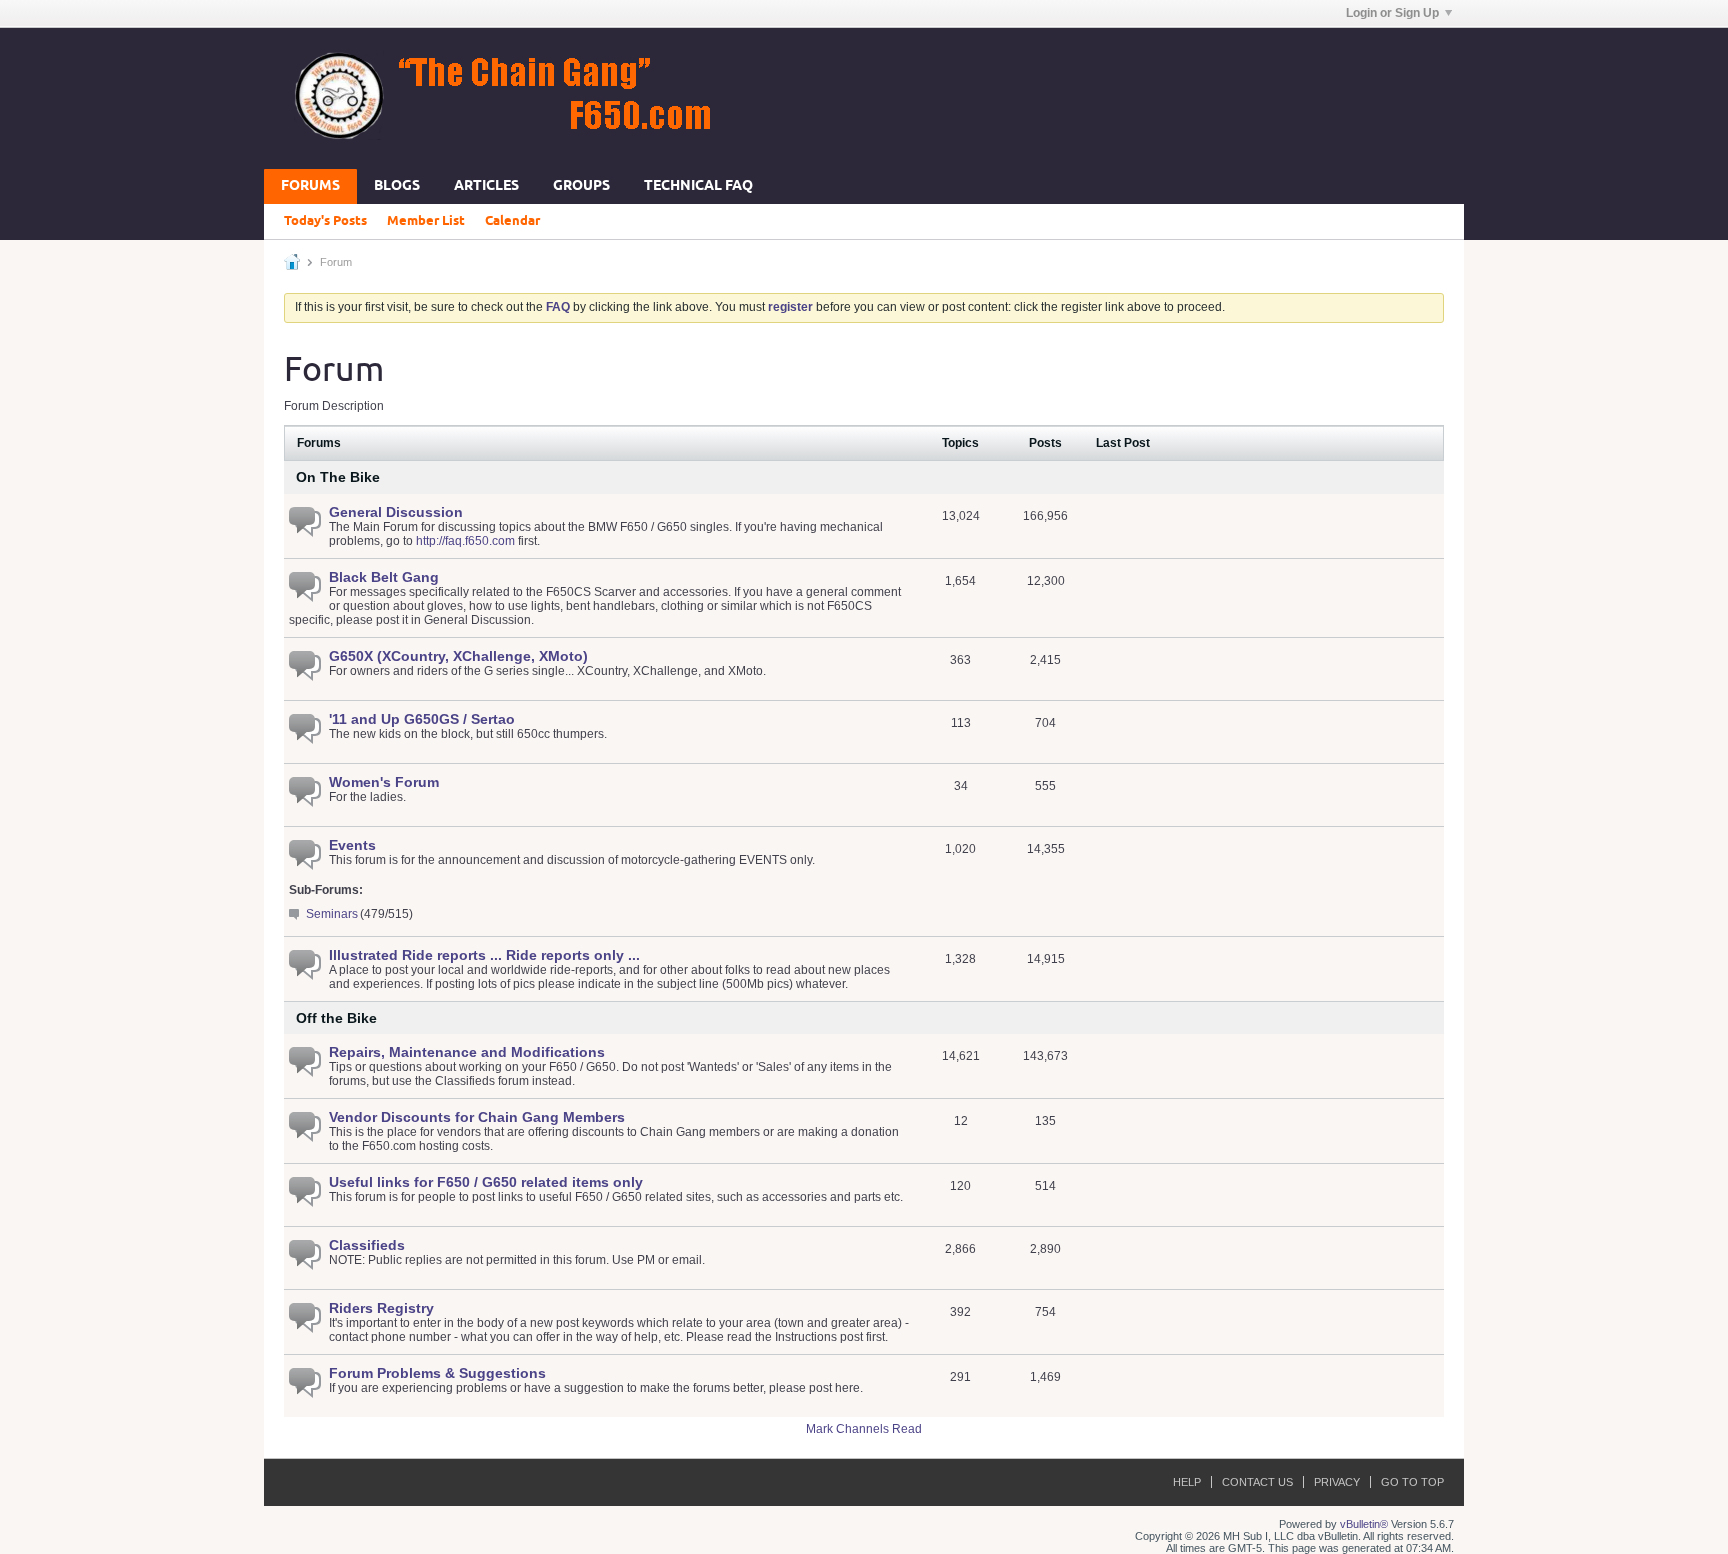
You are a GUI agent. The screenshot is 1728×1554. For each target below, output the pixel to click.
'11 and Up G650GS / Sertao (422, 719)
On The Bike (338, 477)
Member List (426, 221)
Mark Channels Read (864, 1429)
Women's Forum (384, 782)
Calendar (512, 221)
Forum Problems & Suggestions (437, 1373)
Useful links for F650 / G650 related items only (486, 1182)
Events (352, 845)
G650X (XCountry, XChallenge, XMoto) (458, 656)
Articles (486, 186)
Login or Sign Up (1392, 13)
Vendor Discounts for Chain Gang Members (477, 1117)
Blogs (397, 186)
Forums (310, 186)
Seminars (332, 914)
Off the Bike (336, 1018)
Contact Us (1257, 1482)
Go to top (1412, 1482)
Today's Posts (325, 221)
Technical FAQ (698, 186)
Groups (581, 186)
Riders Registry (381, 1308)
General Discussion (396, 512)
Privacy (1337, 1482)
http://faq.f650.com (465, 541)
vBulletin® (1364, 1524)
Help (1187, 1482)
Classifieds (367, 1245)
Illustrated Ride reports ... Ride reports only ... (484, 955)
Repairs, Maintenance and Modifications (467, 1052)
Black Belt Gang (384, 577)
